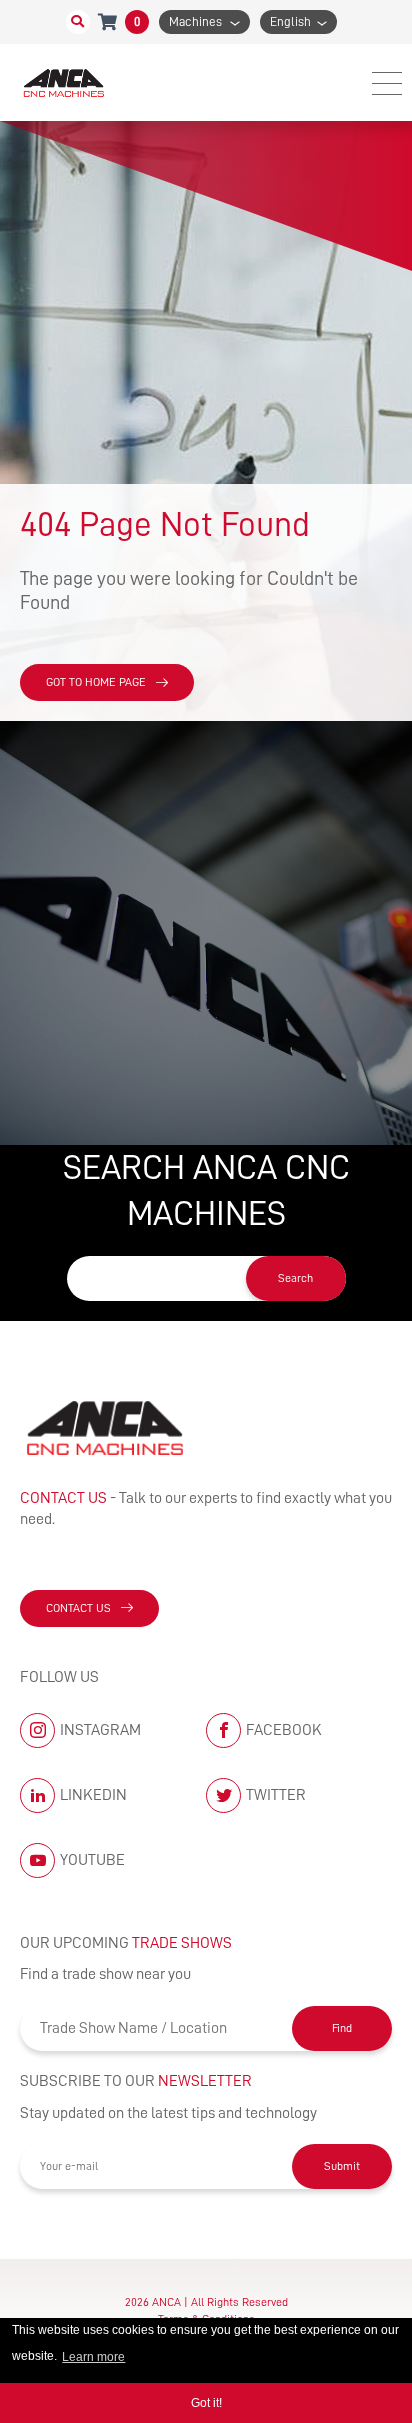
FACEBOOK (284, 1730)
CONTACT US (78, 1608)
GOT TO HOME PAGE (96, 682)
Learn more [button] (93, 2357)
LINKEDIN (93, 1795)
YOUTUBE (92, 1860)
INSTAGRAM (100, 1730)
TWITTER (276, 1795)
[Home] (65, 82)
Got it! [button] (206, 2403)
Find (342, 2028)
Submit (342, 2166)
